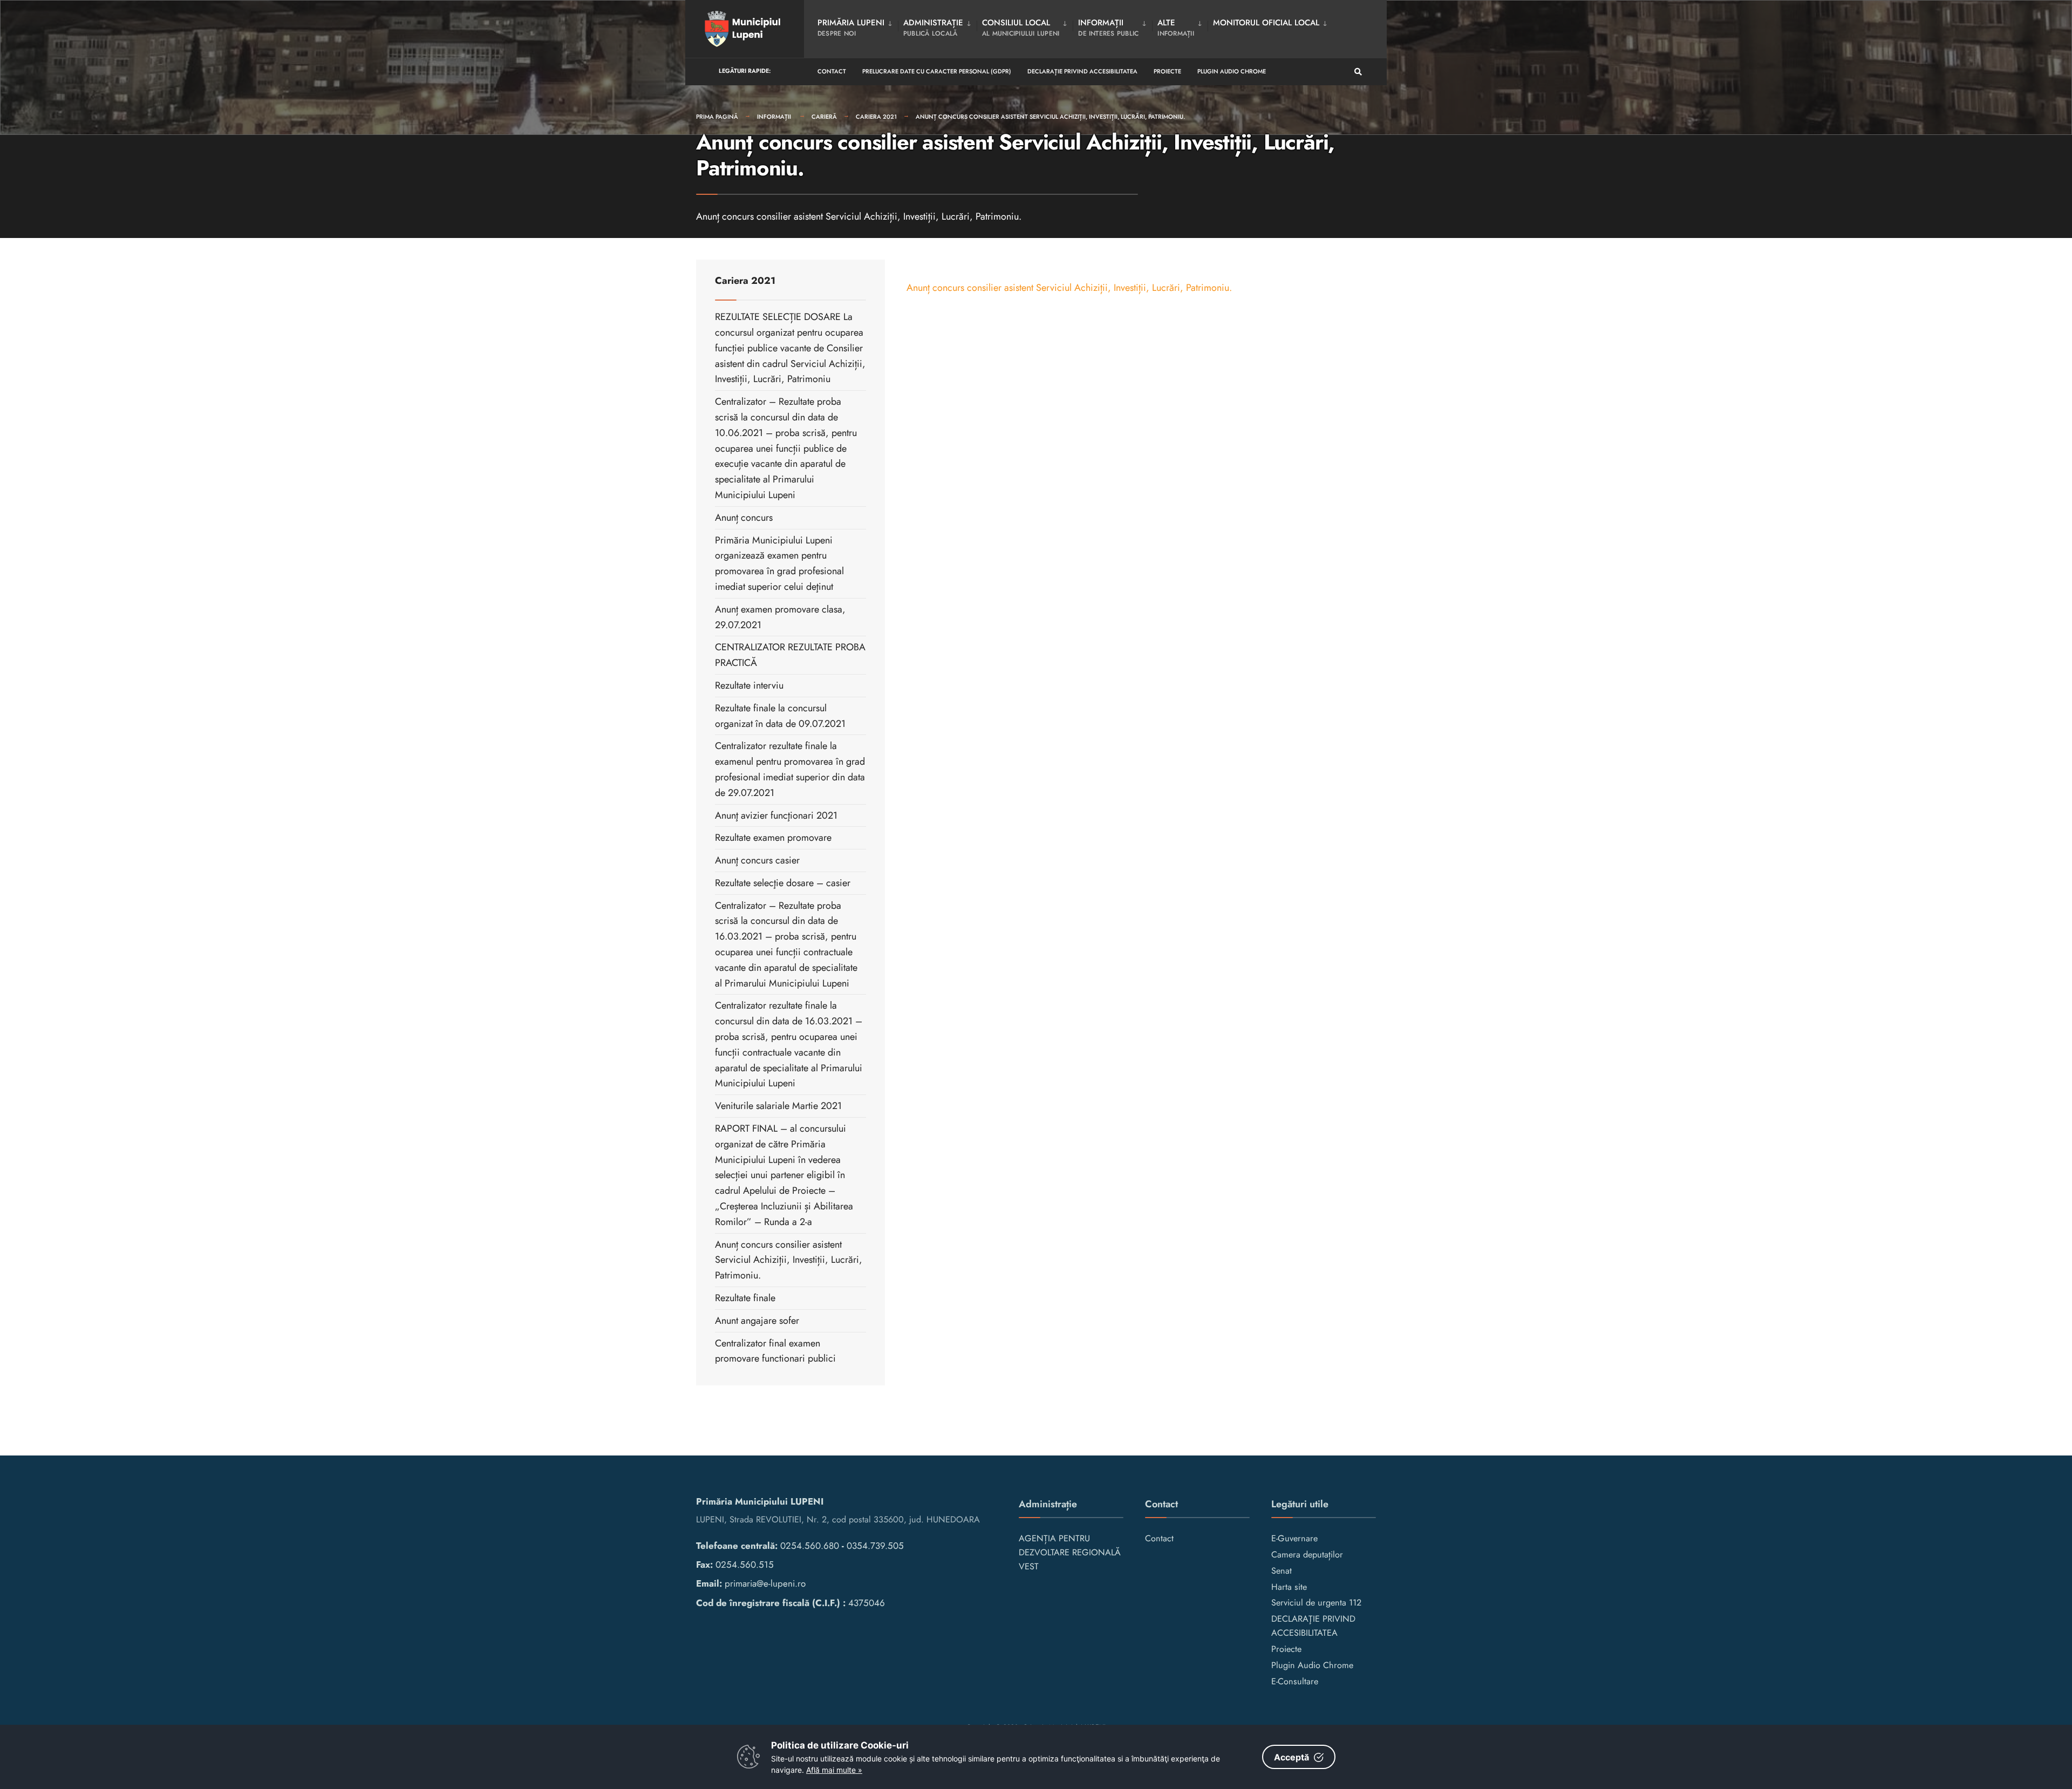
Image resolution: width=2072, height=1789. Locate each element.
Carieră (824, 117)
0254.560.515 (745, 1564)
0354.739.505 (875, 1546)
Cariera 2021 (876, 117)
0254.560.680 (810, 1546)
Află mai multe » (834, 1770)
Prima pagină (717, 117)
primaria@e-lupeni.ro (765, 1583)
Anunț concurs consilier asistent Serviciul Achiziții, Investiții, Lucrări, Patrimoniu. (1050, 117)
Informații (775, 117)
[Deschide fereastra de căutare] (1358, 72)
